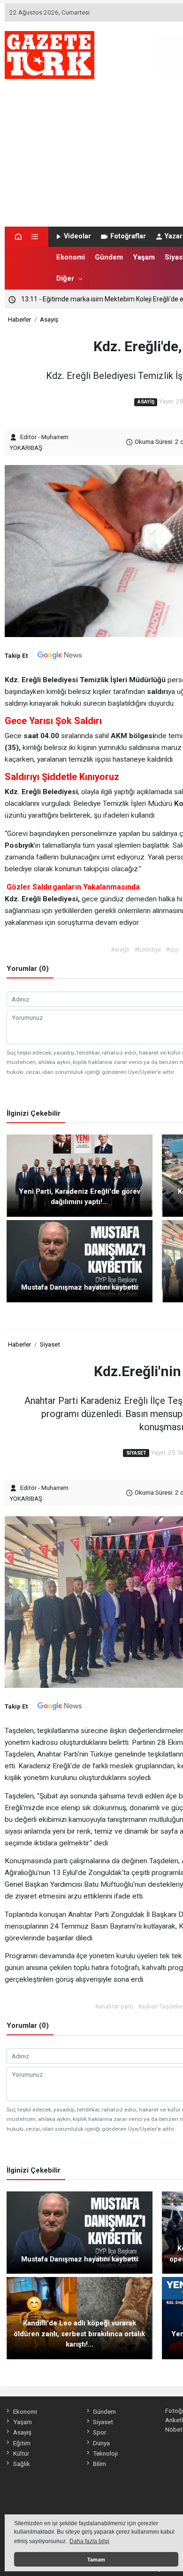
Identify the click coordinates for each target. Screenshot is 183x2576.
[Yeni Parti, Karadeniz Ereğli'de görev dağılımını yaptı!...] (80, 1175)
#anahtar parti (114, 2006)
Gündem (109, 257)
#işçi (172, 949)
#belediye (148, 949)
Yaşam (144, 257)
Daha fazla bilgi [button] (89, 2541)
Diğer (65, 278)
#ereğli (120, 949)
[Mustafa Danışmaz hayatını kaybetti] (80, 1260)
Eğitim (22, 2443)
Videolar (77, 236)
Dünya (101, 2443)
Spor (99, 2432)
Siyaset (50, 1344)
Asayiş (49, 319)
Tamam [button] (96, 2560)
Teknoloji (105, 2453)
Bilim (99, 2464)
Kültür (21, 2453)
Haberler (19, 319)
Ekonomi (71, 257)
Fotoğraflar (128, 236)
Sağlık (21, 2464)
